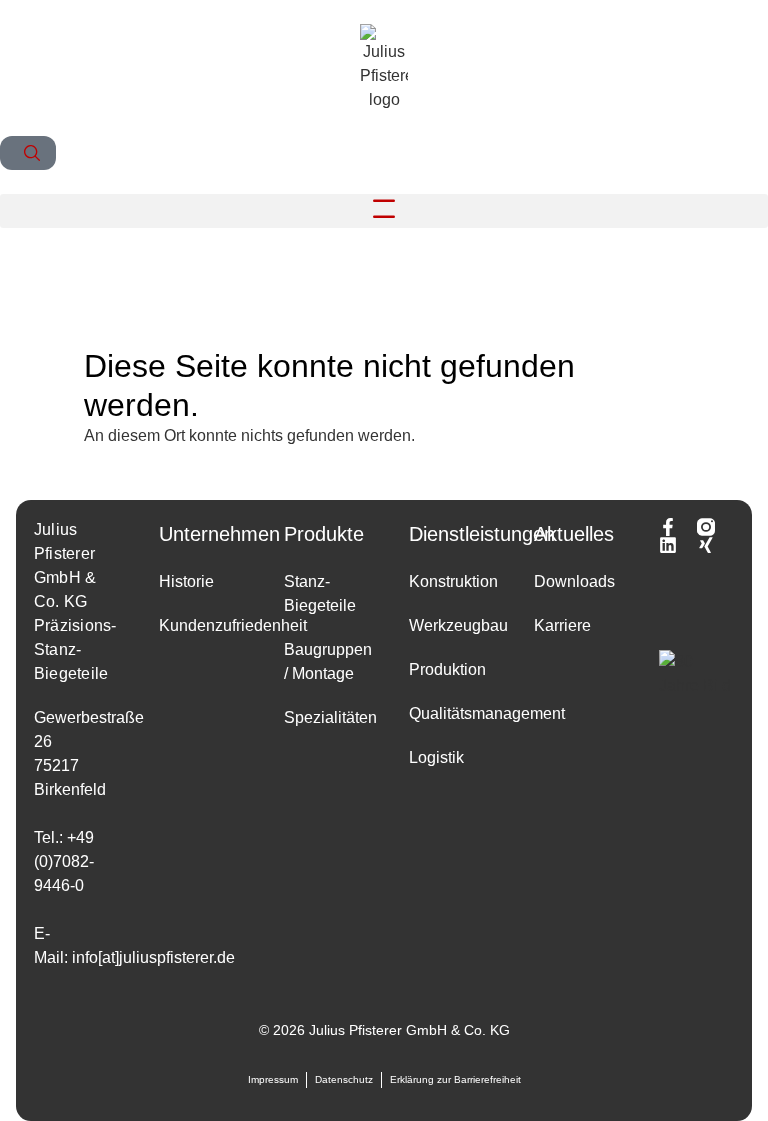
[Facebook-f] (668, 527)
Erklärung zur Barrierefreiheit (455, 1079)
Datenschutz (344, 1079)
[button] (384, 211)
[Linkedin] (668, 545)
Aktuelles (574, 534)
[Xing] (706, 545)
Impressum (273, 1079)
